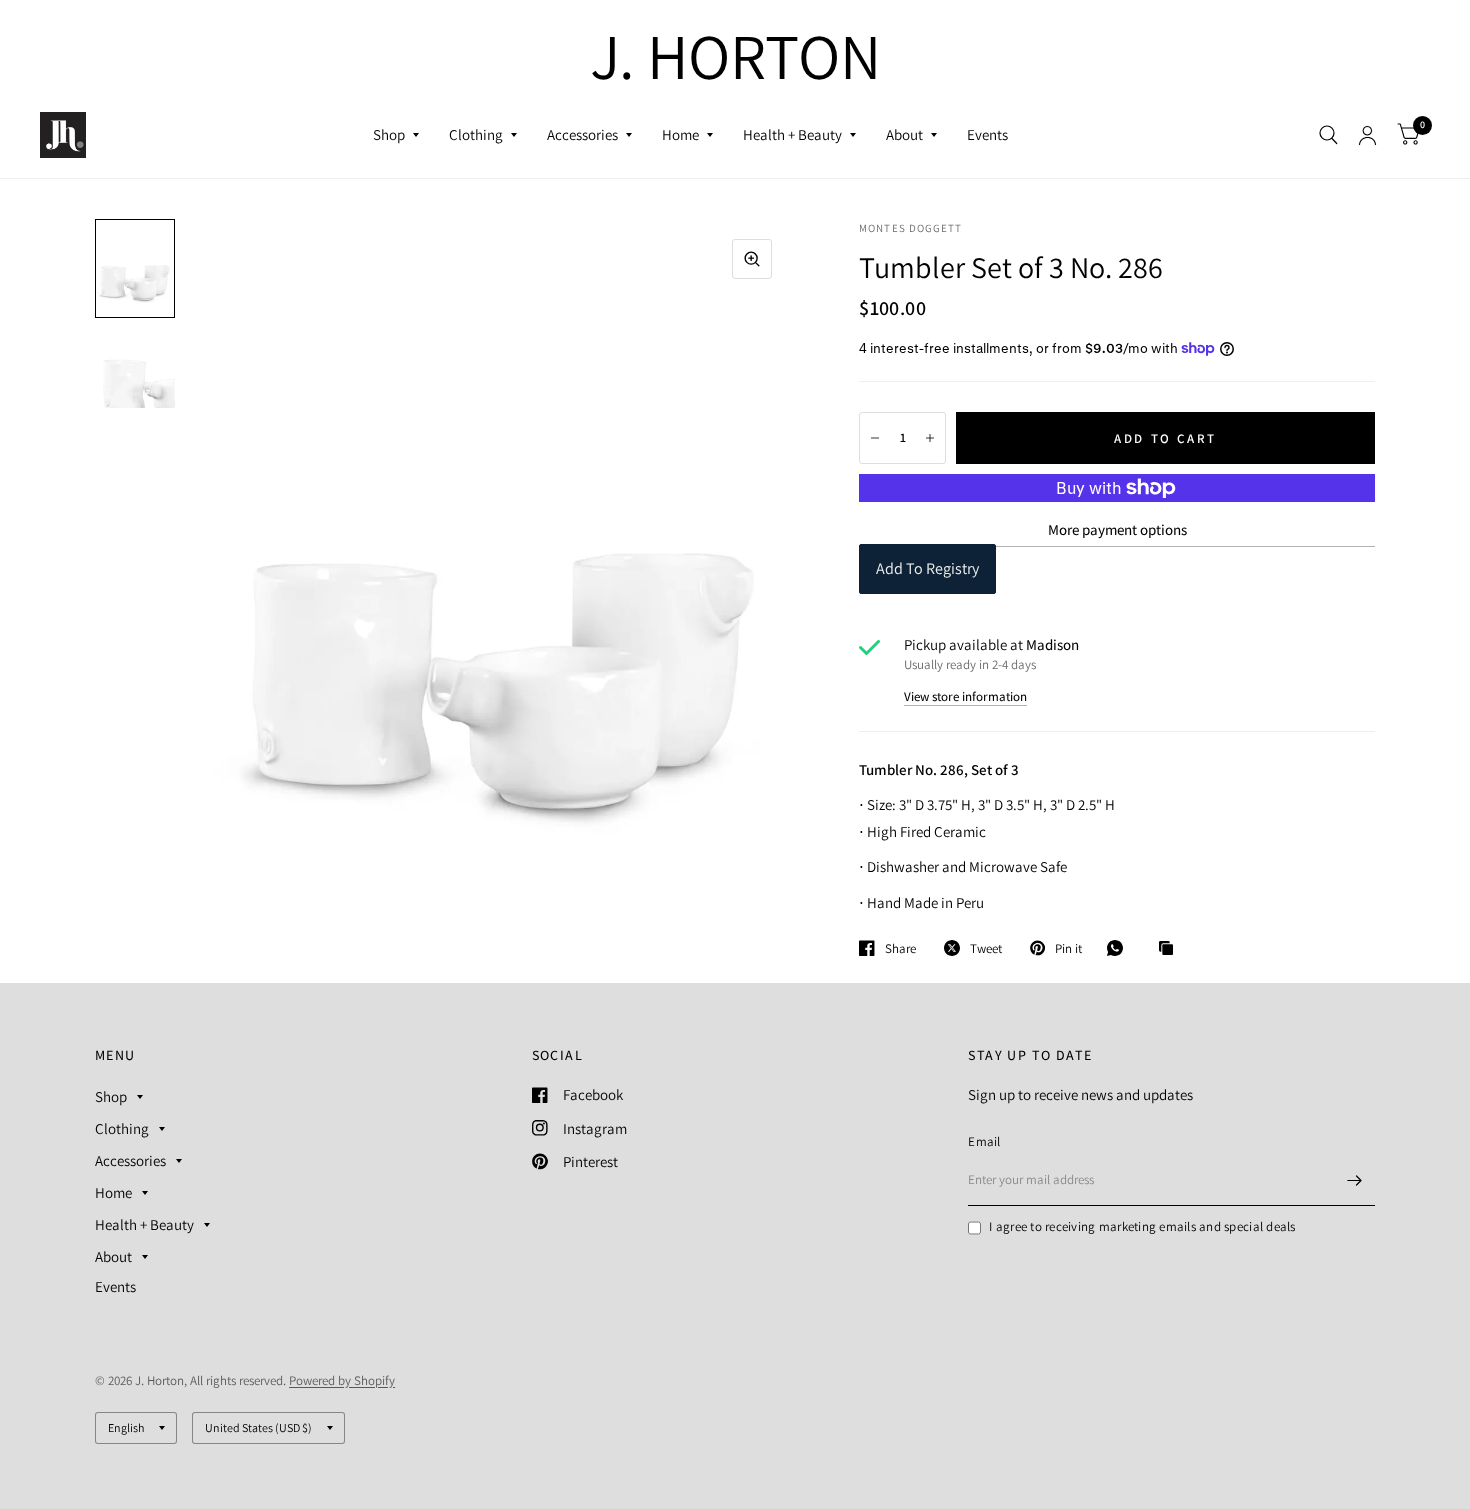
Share (900, 948)
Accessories (582, 134)
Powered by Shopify (342, 1380)
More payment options (1117, 529)
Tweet (986, 948)
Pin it (1068, 948)
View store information (965, 696)
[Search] (1328, 135)
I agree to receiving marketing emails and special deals (1142, 1226)
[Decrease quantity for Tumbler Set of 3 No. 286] (875, 438)
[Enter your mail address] (1355, 1180)
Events (987, 134)
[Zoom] (752, 259)
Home (680, 134)
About (904, 134)
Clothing (476, 134)
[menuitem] (396, 135)
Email (984, 1141)
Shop (389, 134)
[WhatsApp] (1120, 948)
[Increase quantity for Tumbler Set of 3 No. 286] (930, 438)
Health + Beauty (792, 134)
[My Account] (1367, 135)
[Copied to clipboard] (1171, 949)
